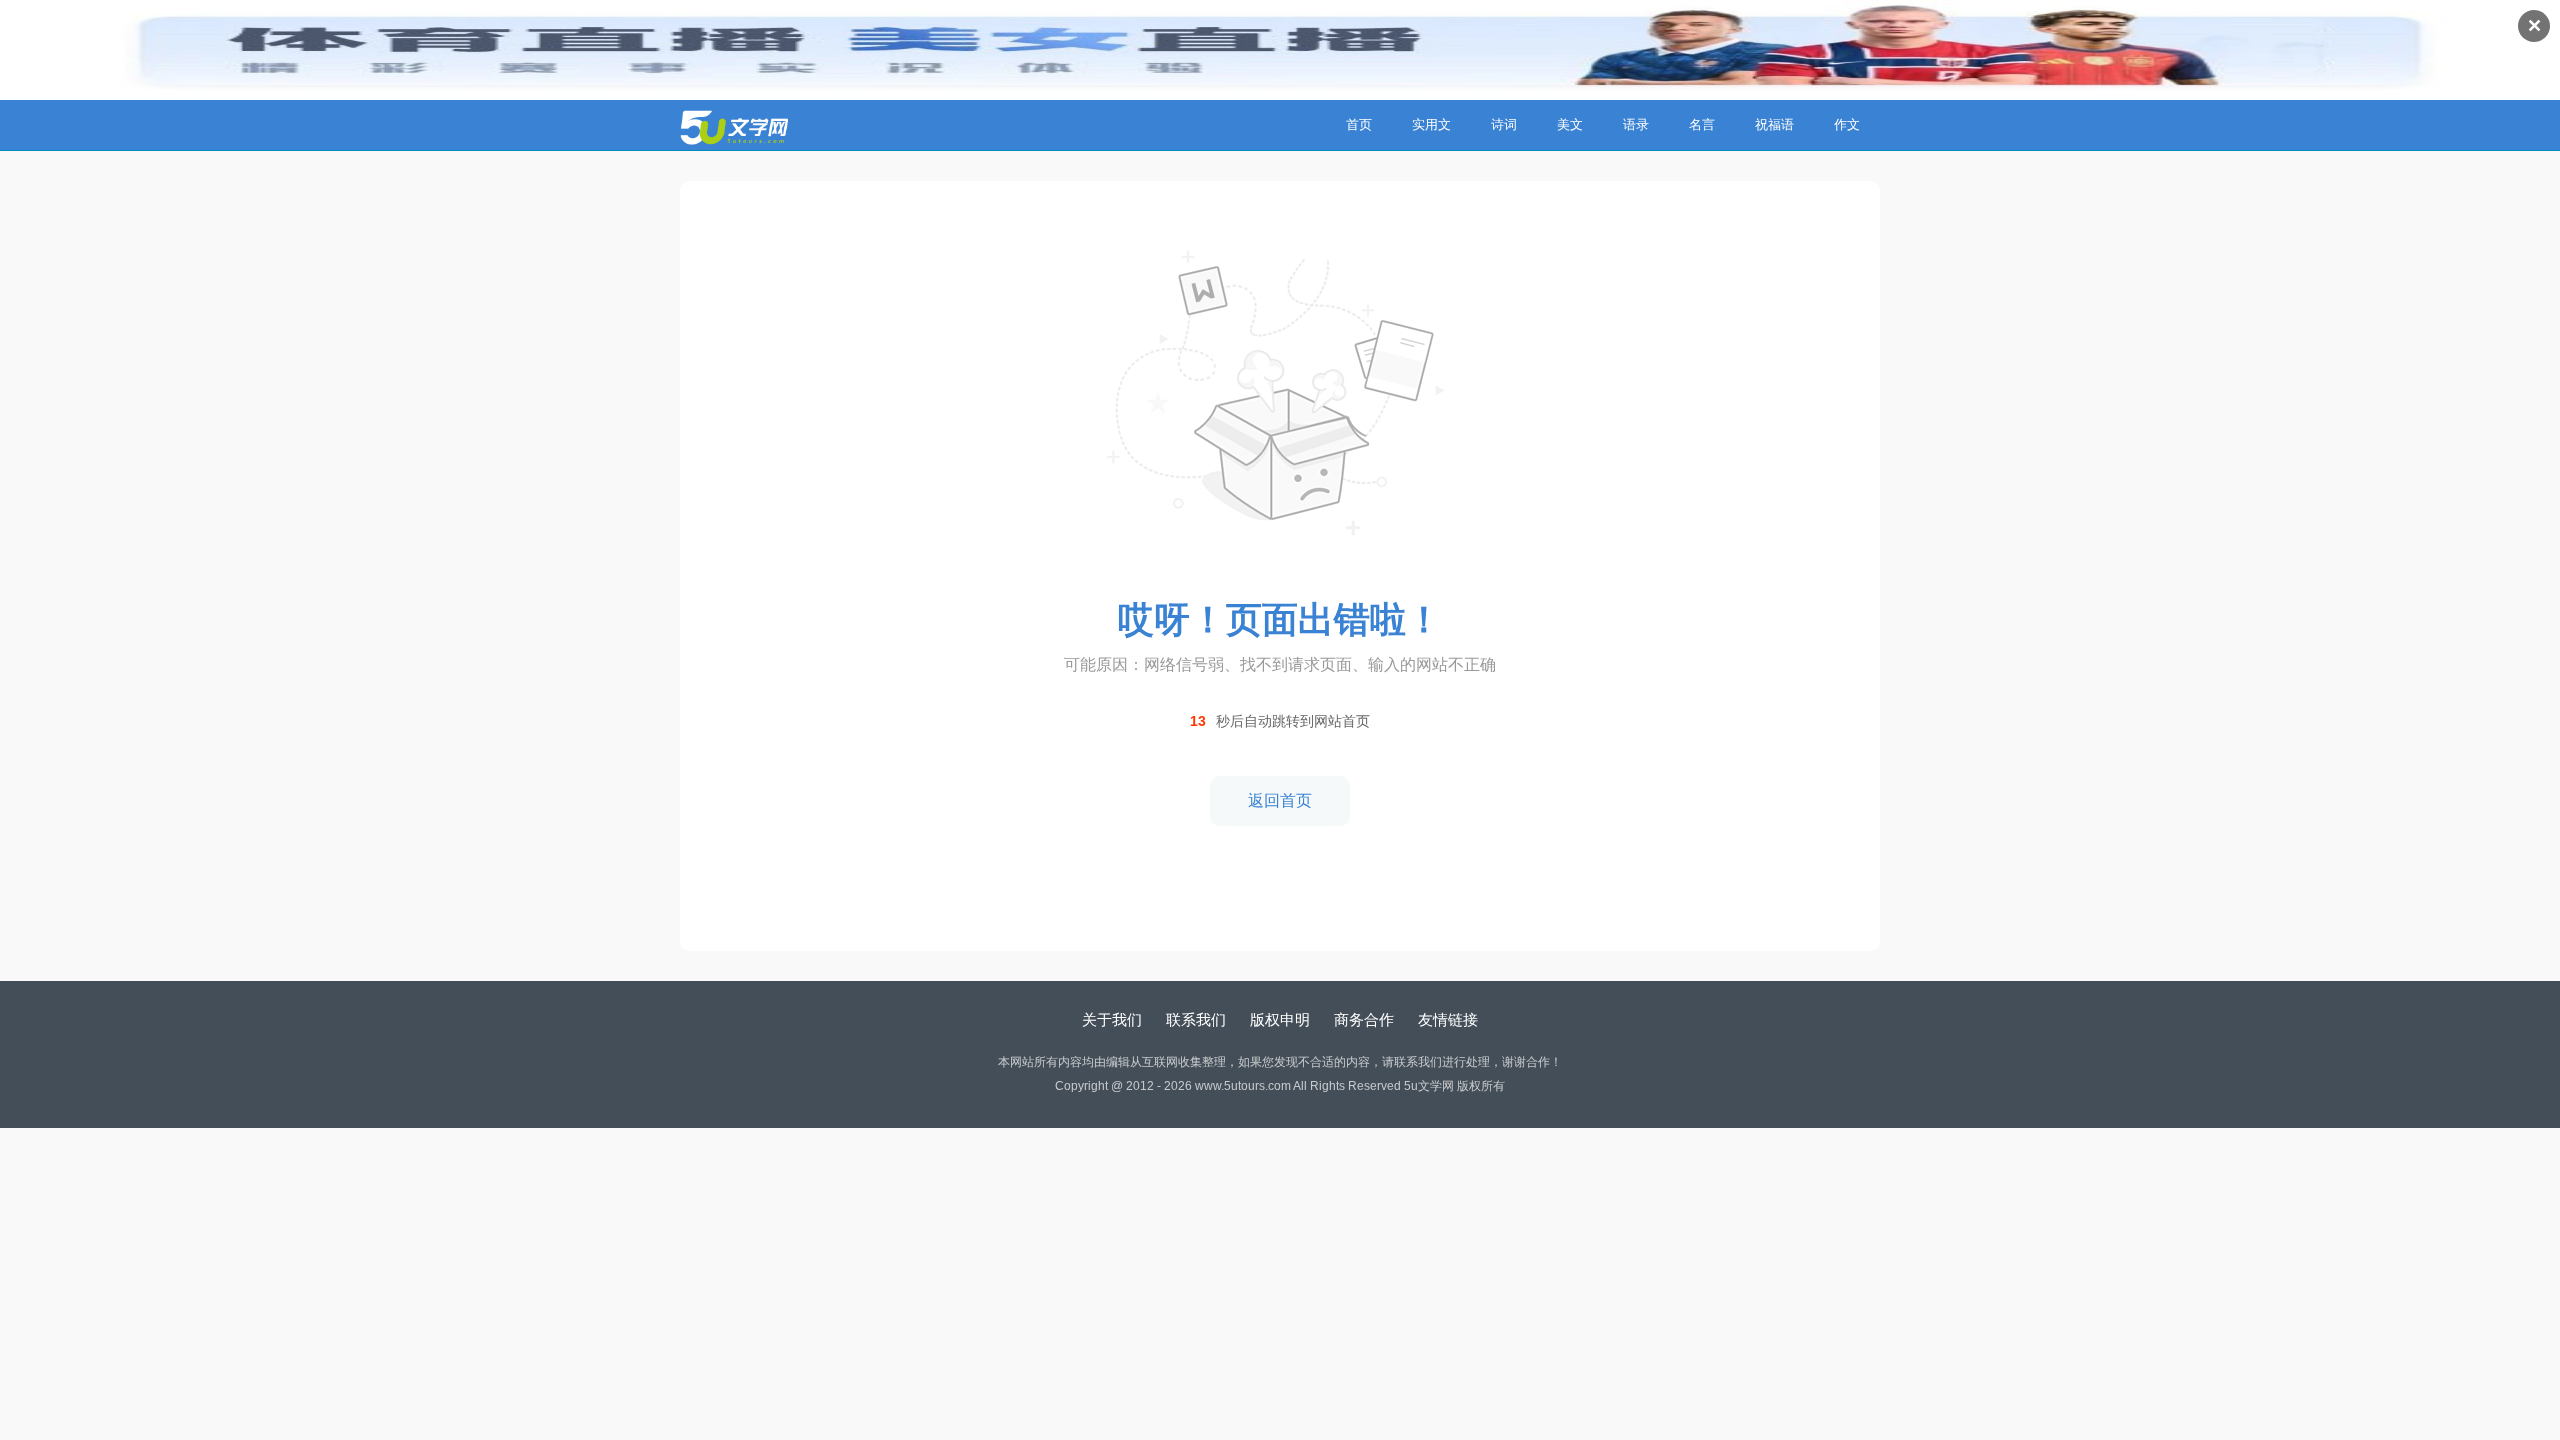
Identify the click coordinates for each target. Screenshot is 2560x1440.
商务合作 (1364, 1019)
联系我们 (1196, 1019)
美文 (1570, 124)
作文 (1847, 124)
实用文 (1431, 124)
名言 (1702, 124)
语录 (1636, 124)
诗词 (1504, 124)
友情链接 (1448, 1019)
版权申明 (1280, 1019)
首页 (1359, 124)
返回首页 (1280, 800)
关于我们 (1112, 1019)
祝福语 (1774, 124)
